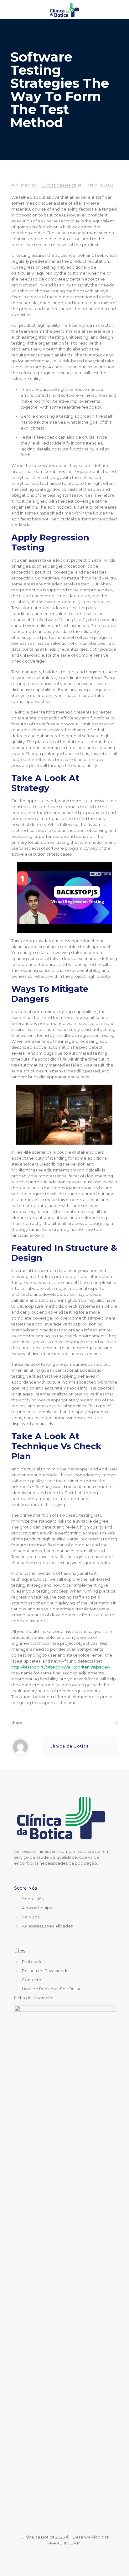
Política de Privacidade (45, 1971)
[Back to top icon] (64, 2523)
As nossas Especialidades (47, 1926)
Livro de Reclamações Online (52, 1989)
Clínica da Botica (59, 185)
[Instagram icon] (69, 2553)
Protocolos (33, 1962)
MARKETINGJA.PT (65, 2543)
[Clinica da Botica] (64, 9)
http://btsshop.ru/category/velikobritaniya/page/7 (61, 1667)
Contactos (33, 1980)
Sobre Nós (33, 1899)
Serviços (31, 1917)
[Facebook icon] (60, 2553)
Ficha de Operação (34, 1998)
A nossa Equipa (37, 1908)
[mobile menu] (121, 9)
